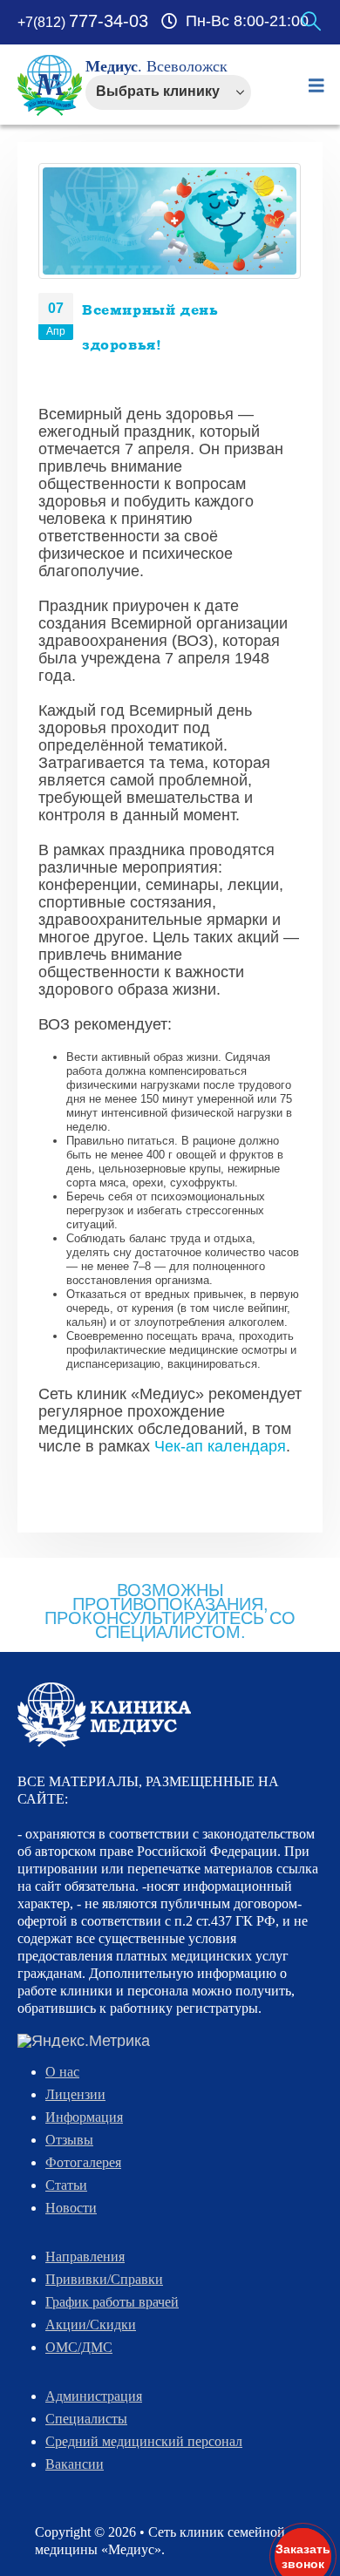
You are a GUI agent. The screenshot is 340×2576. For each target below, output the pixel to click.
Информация (84, 2117)
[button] (311, 22)
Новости (71, 2208)
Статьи (66, 2185)
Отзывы (69, 2140)
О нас (62, 2072)
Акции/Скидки (91, 2325)
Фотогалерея (83, 2162)
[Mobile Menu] (316, 85)
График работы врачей (112, 2302)
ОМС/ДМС (79, 2347)
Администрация (94, 2396)
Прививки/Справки (104, 2279)
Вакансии (75, 2464)
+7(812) (83, 22)
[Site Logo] (50, 85)
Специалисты (86, 2419)
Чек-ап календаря (220, 1446)
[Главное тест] (104, 1714)
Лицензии (75, 2094)
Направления (85, 2257)
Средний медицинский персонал (144, 2441)
